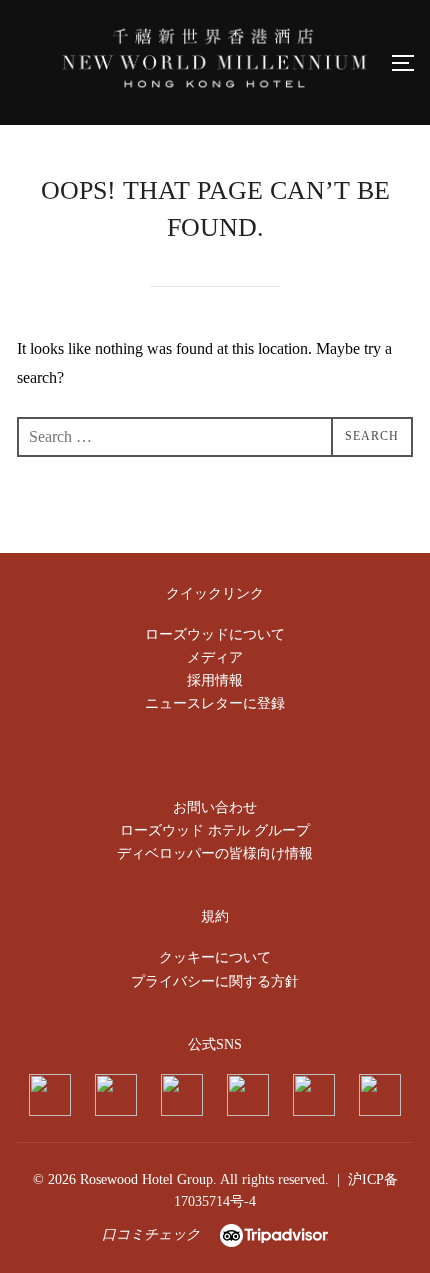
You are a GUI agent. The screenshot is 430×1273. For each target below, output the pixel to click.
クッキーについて (215, 957)
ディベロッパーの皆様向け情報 (215, 853)
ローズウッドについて (215, 634)
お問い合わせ (215, 807)
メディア (215, 657)
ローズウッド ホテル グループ (215, 830)
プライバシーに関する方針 (215, 981)
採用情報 (215, 680)
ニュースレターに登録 (215, 703)
